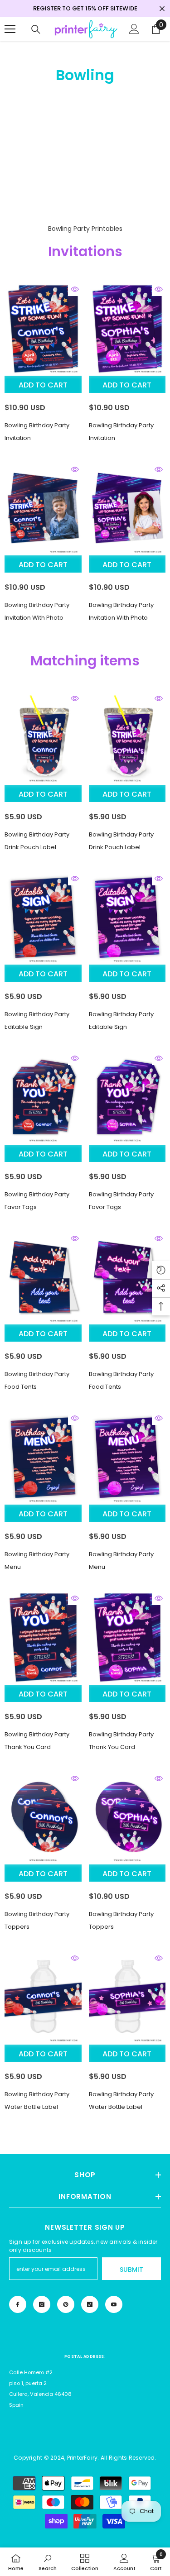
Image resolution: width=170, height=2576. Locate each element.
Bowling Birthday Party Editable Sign (37, 1020)
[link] (48, 2562)
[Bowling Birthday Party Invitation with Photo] (43, 509)
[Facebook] (18, 2304)
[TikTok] (90, 2304)
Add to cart (43, 385)
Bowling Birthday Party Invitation (37, 432)
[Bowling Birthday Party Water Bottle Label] (43, 1998)
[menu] (10, 29)
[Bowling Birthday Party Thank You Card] (43, 1638)
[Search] (36, 29)
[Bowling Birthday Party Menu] (43, 1458)
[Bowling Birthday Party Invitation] (43, 329)
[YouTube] (114, 2304)
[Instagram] (42, 2304)
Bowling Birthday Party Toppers (37, 1920)
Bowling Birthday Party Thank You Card (37, 1741)
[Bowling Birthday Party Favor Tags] (43, 1098)
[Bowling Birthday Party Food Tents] (43, 1278)
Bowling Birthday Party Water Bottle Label (37, 2100)
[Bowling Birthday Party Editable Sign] (43, 918)
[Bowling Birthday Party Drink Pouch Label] (43, 738)
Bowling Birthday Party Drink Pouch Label (37, 841)
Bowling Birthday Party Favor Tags (37, 1201)
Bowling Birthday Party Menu (37, 1560)
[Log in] (134, 29)
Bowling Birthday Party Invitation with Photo (37, 611)
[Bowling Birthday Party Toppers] (43, 1818)
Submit (131, 2270)
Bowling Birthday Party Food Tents (37, 1380)
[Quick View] (75, 289)
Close (162, 9)
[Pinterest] (66, 2304)
